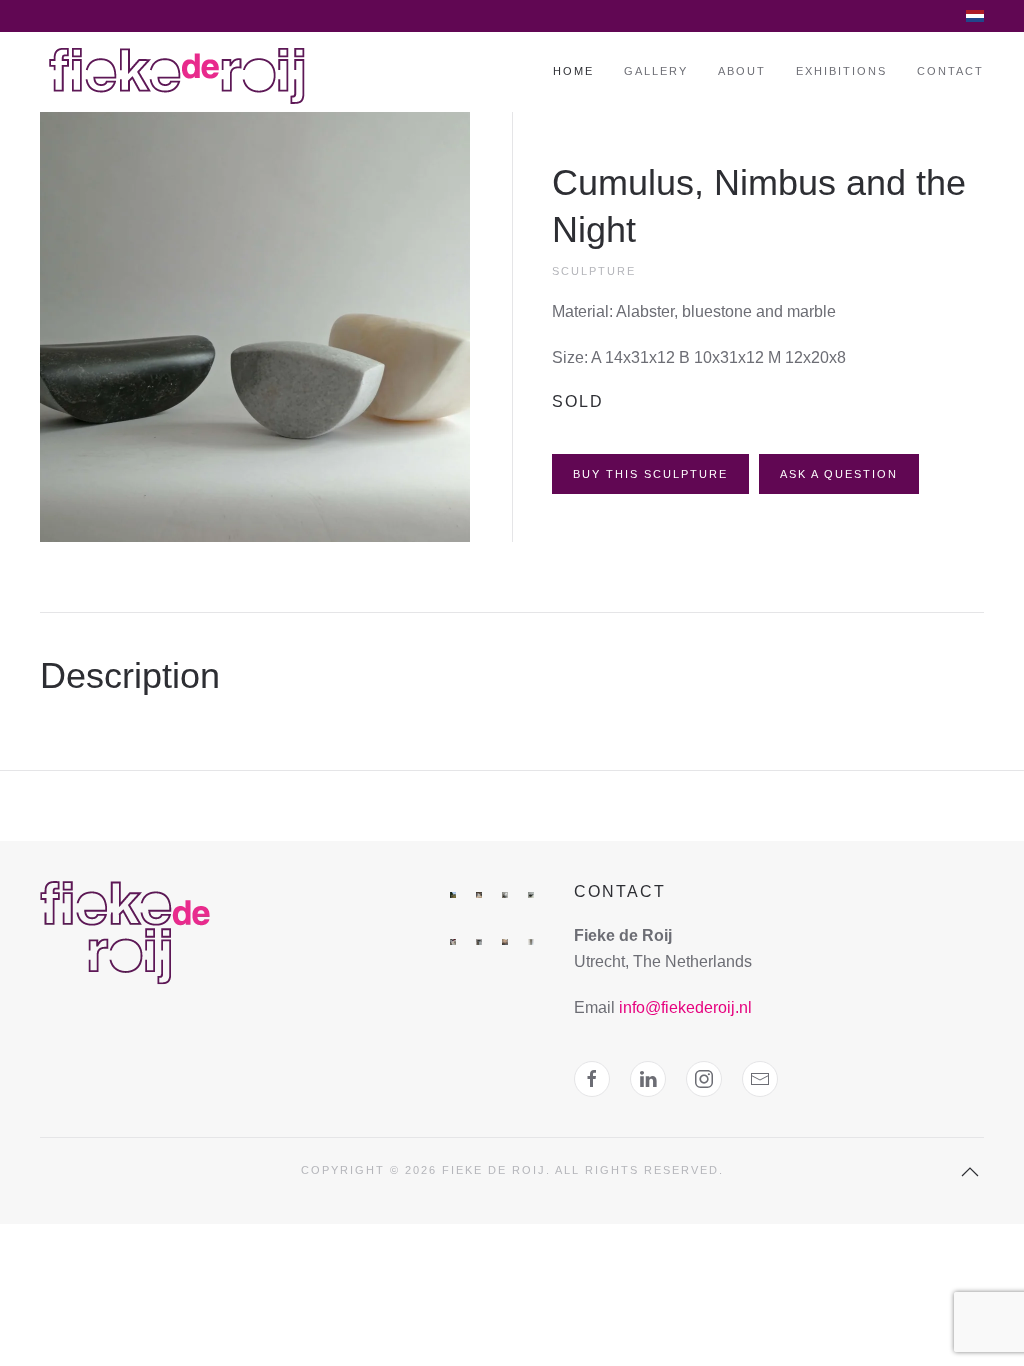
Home (573, 71)
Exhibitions (841, 71)
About (742, 71)
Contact (950, 71)
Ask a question (839, 474)
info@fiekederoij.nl (685, 1007)
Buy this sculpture (650, 474)
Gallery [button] (656, 71)
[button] (255, 325)
